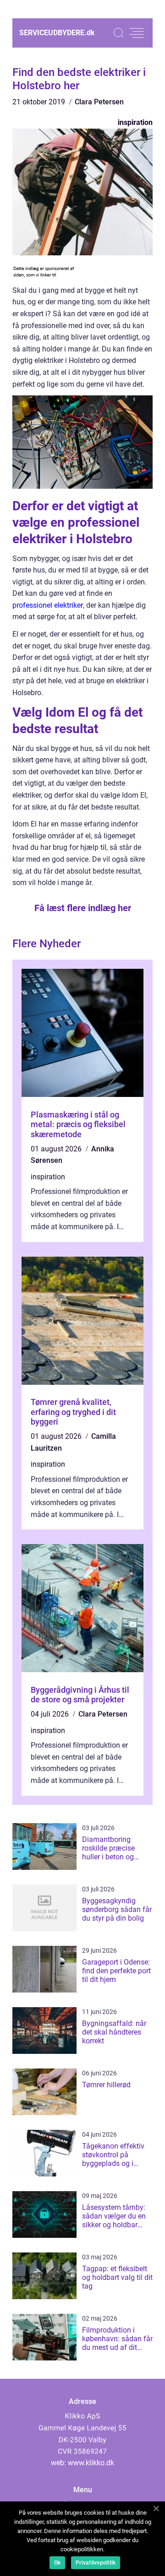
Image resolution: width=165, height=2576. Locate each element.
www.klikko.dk (91, 2463)
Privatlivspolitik (96, 2563)
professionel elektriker (48, 605)
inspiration (135, 122)
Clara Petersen (99, 102)
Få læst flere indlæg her (83, 908)
